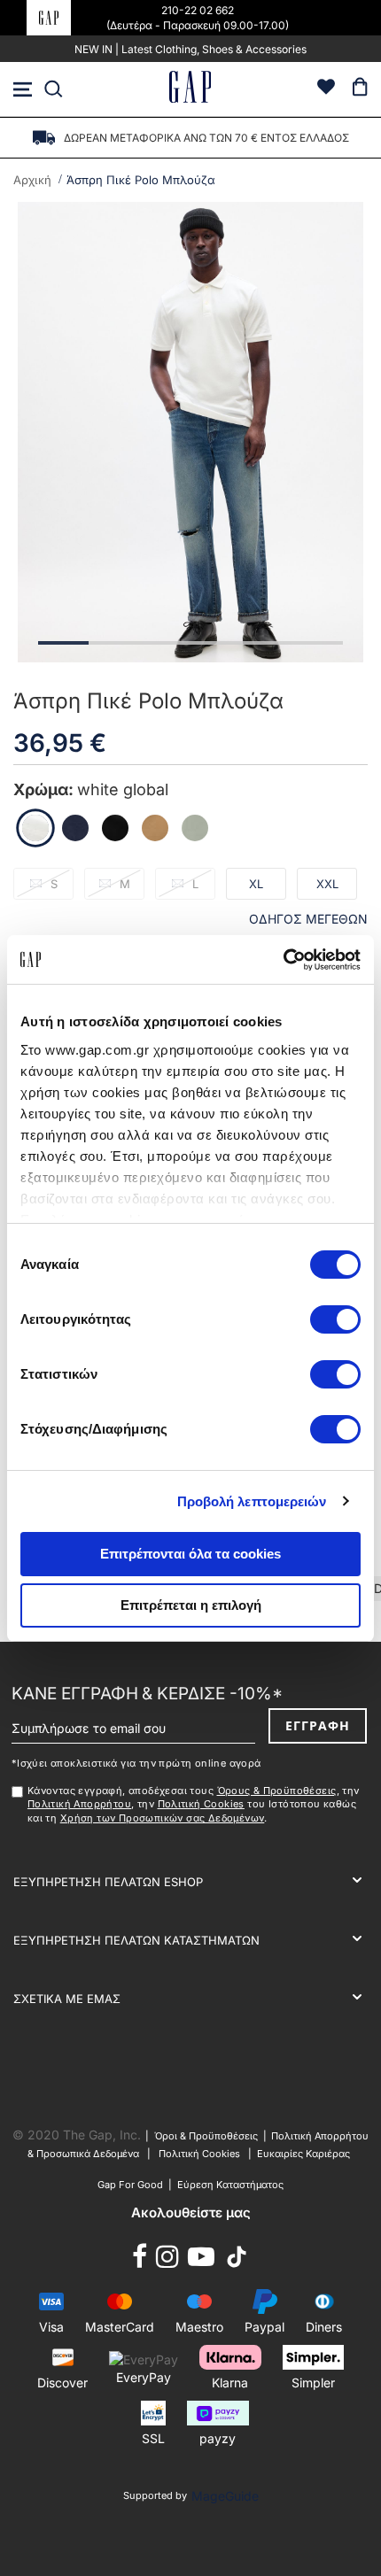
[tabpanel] (190, 432)
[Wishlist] (326, 89)
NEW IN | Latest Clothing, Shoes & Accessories (190, 49)
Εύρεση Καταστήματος (230, 2185)
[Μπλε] (75, 828)
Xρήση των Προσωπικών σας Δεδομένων (163, 1818)
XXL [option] (327, 884)
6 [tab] (318, 643)
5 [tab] (266, 643)
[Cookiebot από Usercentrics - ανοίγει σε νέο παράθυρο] (283, 960)
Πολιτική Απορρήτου (79, 1804)
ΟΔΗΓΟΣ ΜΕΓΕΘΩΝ (308, 919)
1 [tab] (63, 643)
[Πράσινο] (195, 828)
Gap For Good (130, 2185)
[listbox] (190, 889)
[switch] (335, 1321)
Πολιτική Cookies (201, 1804)
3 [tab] (165, 643)
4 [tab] (216, 643)
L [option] (195, 884)
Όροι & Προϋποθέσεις (209, 2136)
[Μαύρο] (115, 828)
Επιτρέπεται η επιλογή (191, 1605)
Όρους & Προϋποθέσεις (277, 1791)
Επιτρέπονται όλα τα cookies (190, 1554)
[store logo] (190, 89)
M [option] (125, 884)
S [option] (54, 884)
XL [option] (256, 884)
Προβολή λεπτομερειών (252, 1501)
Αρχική (32, 180)
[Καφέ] (155, 828)
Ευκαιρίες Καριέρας (303, 2154)
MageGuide (225, 2496)
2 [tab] (114, 643)
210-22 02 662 (198, 10)
